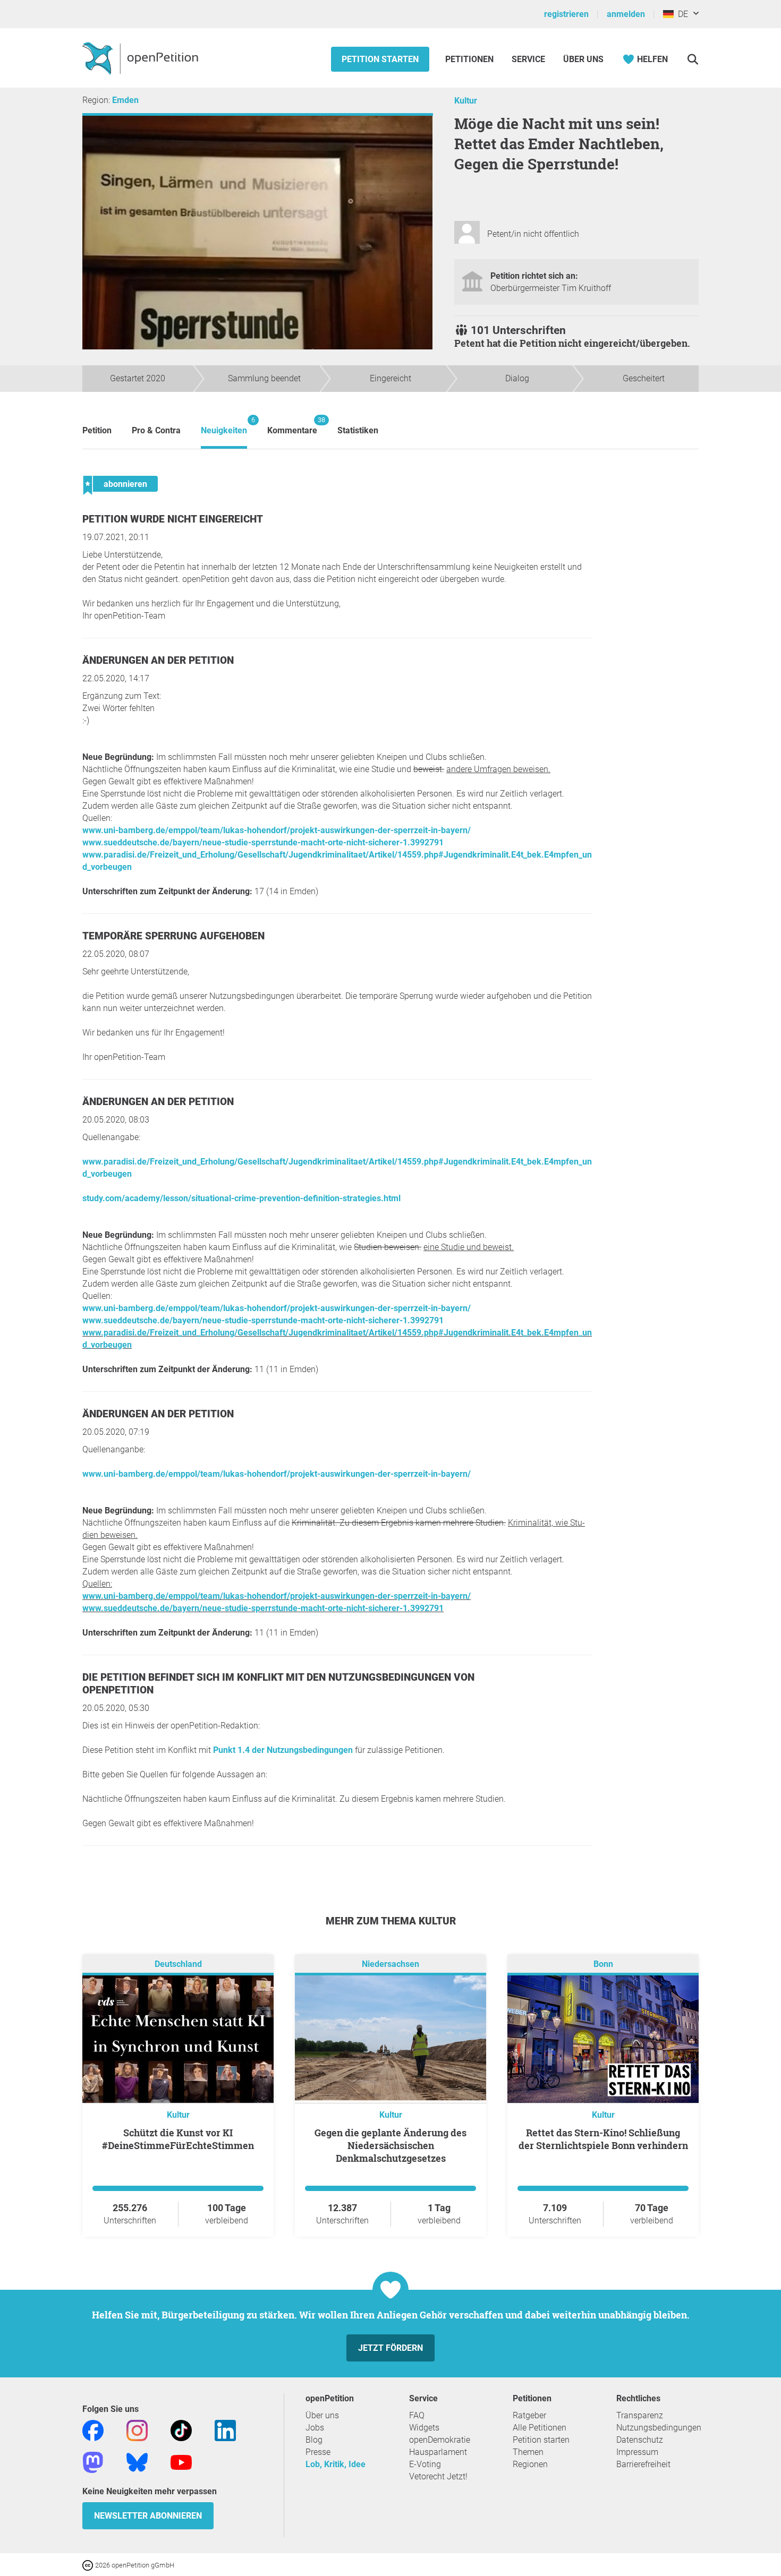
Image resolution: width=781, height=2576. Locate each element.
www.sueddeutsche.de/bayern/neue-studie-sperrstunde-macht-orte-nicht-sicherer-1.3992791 (263, 842)
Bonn (603, 1964)
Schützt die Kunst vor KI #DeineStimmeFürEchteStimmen (178, 2139)
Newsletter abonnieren (148, 2516)
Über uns (322, 2415)
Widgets (424, 2428)
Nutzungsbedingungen (659, 2428)
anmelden (626, 14)
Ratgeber (529, 2415)
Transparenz (640, 2415)
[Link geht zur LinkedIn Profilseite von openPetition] (225, 2430)
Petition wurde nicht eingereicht (173, 519)
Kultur (466, 101)
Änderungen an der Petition (158, 660)
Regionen (530, 2464)
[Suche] (693, 59)
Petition (97, 430)
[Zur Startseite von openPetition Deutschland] (142, 58)
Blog (314, 2440)
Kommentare (292, 426)
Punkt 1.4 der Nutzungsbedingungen (283, 1750)
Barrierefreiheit (643, 2464)
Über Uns (583, 59)
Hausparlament (438, 2452)
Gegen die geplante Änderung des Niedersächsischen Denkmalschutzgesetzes (390, 2145)
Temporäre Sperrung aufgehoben (173, 936)
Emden (125, 100)
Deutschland (178, 1964)
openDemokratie (440, 2440)
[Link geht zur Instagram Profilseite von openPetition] (137, 2430)
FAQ (417, 2415)
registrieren (566, 14)
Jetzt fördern (390, 2348)
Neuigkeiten (224, 426)
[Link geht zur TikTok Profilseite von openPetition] (181, 2430)
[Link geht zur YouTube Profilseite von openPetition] (181, 2462)
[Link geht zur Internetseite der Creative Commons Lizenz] (89, 2565)
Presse (318, 2452)
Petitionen (470, 59)
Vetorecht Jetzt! (438, 2476)
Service (528, 59)
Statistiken (358, 430)
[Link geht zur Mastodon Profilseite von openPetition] (93, 2462)
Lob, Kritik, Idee (336, 2464)
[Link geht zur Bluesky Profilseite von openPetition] (137, 2462)
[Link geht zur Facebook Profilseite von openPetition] (93, 2430)
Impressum (637, 2452)
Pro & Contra (156, 430)
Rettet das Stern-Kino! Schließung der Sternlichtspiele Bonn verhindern (603, 2139)
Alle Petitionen (540, 2428)
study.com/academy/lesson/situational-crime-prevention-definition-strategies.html (241, 1198)
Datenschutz (640, 2440)
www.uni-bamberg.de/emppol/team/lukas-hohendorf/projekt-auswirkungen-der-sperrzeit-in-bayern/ (277, 830)
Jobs (315, 2428)
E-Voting (425, 2464)
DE (681, 14)
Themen (528, 2452)
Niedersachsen (390, 1964)
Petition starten (380, 59)
